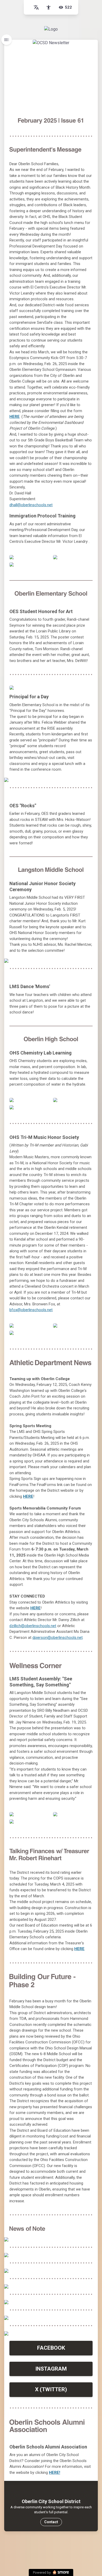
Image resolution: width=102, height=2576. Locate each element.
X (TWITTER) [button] (51, 2389)
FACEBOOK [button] (51, 2348)
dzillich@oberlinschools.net (33, 1626)
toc (7, 40)
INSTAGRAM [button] (51, 2369)
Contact (51, 2522)
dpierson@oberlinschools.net (58, 1638)
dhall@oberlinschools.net (31, 505)
